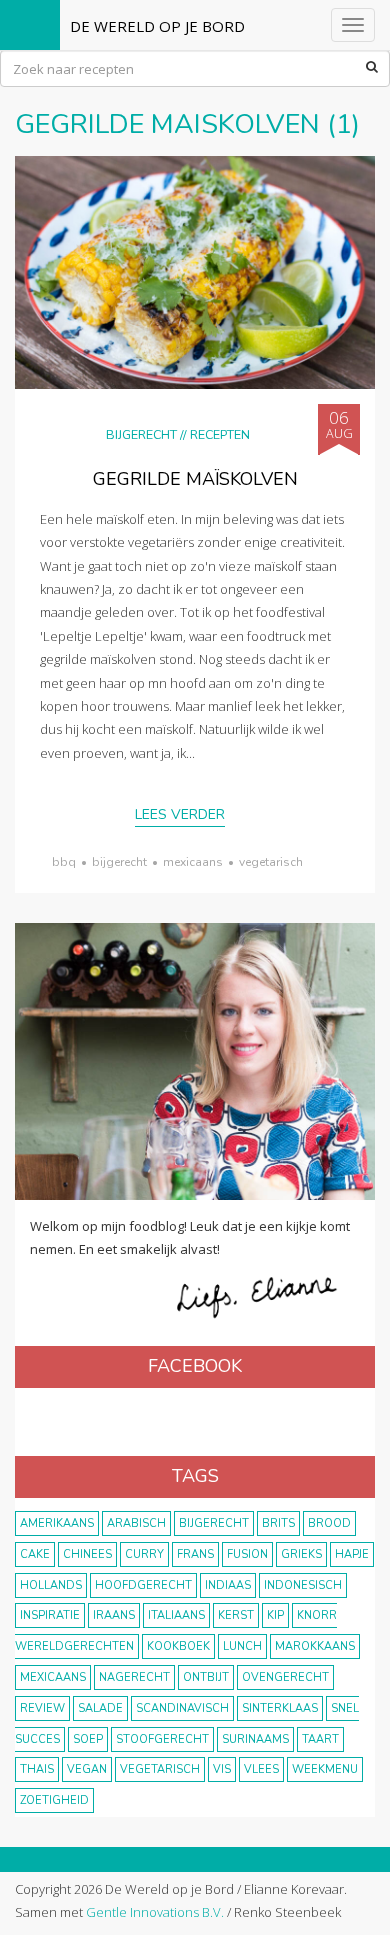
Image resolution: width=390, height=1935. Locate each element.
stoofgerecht (162, 1739)
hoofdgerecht (143, 1585)
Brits (278, 1523)
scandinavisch (182, 1708)
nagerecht (134, 1677)
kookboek (178, 1646)
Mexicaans (193, 862)
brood (329, 1523)
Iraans (114, 1615)
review (42, 1708)
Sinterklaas (280, 1708)
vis (222, 1769)
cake (35, 1554)
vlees (261, 1769)
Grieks (301, 1554)
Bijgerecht (141, 434)
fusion (247, 1554)
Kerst (236, 1615)
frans (195, 1554)
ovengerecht (285, 1677)
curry (144, 1554)
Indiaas (228, 1585)
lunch (242, 1646)
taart (320, 1739)
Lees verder (180, 814)
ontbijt (206, 1677)
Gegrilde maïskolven (195, 479)
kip (275, 1615)
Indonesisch (303, 1585)
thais (37, 1769)
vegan (87, 1769)
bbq (64, 862)
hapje (352, 1554)
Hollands (51, 1585)
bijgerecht (119, 862)
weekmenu (325, 1769)
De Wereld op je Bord (157, 26)
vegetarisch (271, 862)
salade (100, 1708)
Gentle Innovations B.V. (155, 1912)
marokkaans (315, 1646)
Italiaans (176, 1615)
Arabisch (136, 1523)
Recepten (220, 434)
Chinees (87, 1554)
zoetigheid (54, 1800)
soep (88, 1739)
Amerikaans (57, 1523)
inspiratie (50, 1615)
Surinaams (255, 1739)
